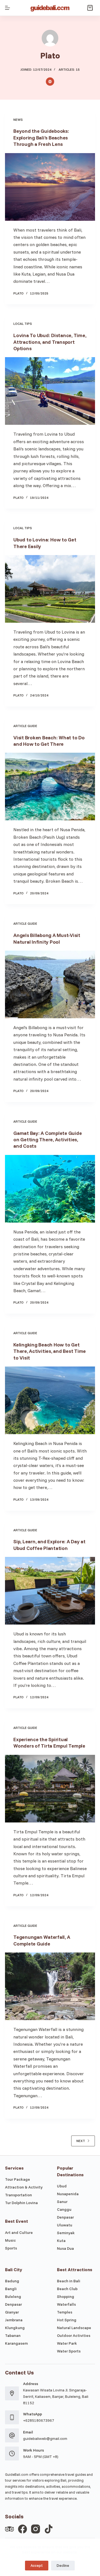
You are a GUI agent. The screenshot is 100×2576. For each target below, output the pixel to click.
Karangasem (16, 2343)
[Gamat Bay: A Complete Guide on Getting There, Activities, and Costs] (50, 1189)
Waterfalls (66, 2304)
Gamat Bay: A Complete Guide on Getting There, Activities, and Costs (47, 1140)
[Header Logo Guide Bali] (50, 8)
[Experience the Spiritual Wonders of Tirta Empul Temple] (50, 1789)
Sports (11, 2248)
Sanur (62, 2202)
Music (10, 2240)
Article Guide (25, 726)
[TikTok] (49, 2529)
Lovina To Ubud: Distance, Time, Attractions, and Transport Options (50, 342)
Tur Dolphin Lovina (21, 2203)
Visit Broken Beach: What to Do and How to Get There (49, 741)
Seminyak (66, 2233)
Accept (37, 2565)
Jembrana (14, 2320)
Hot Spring (67, 2320)
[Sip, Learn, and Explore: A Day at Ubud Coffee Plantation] (50, 1591)
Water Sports (69, 2351)
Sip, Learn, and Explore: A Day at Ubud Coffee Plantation (49, 1545)
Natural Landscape (74, 2328)
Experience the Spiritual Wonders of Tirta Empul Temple (49, 1743)
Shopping (66, 2297)
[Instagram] (36, 2529)
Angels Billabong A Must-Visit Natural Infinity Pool (47, 938)
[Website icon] (50, 82)
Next (81, 2141)
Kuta (61, 2241)
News (18, 120)
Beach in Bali (69, 2281)
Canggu (64, 2209)
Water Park (67, 2343)
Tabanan (13, 2335)
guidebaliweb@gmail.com (45, 2438)
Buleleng (13, 2297)
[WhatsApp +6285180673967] (12, 2417)
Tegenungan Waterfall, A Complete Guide (42, 1940)
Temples (65, 2312)
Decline (63, 2565)
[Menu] (7, 8)
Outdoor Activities (74, 2335)
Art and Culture (19, 2232)
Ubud (62, 2186)
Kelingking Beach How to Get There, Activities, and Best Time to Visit (50, 1351)
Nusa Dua (65, 2248)
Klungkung (15, 2328)
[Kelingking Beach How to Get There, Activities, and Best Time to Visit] (50, 1400)
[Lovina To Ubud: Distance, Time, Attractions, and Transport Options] (50, 391)
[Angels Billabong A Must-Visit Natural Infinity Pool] (50, 984)
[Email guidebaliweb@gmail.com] (12, 2435)
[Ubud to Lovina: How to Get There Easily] (50, 589)
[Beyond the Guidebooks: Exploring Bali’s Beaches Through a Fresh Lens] (50, 187)
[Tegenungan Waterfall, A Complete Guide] (50, 1986)
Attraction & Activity (24, 2187)
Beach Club (67, 2289)
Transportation (18, 2195)
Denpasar (65, 2217)
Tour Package (17, 2179)
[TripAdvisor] (9, 2529)
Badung (12, 2281)
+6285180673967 (39, 2420)
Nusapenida (68, 2194)
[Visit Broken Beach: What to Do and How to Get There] (50, 787)
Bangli (11, 2289)
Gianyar (12, 2312)
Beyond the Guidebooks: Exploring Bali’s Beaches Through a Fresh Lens (41, 138)
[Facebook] (22, 2529)
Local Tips (23, 324)
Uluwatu (65, 2225)
